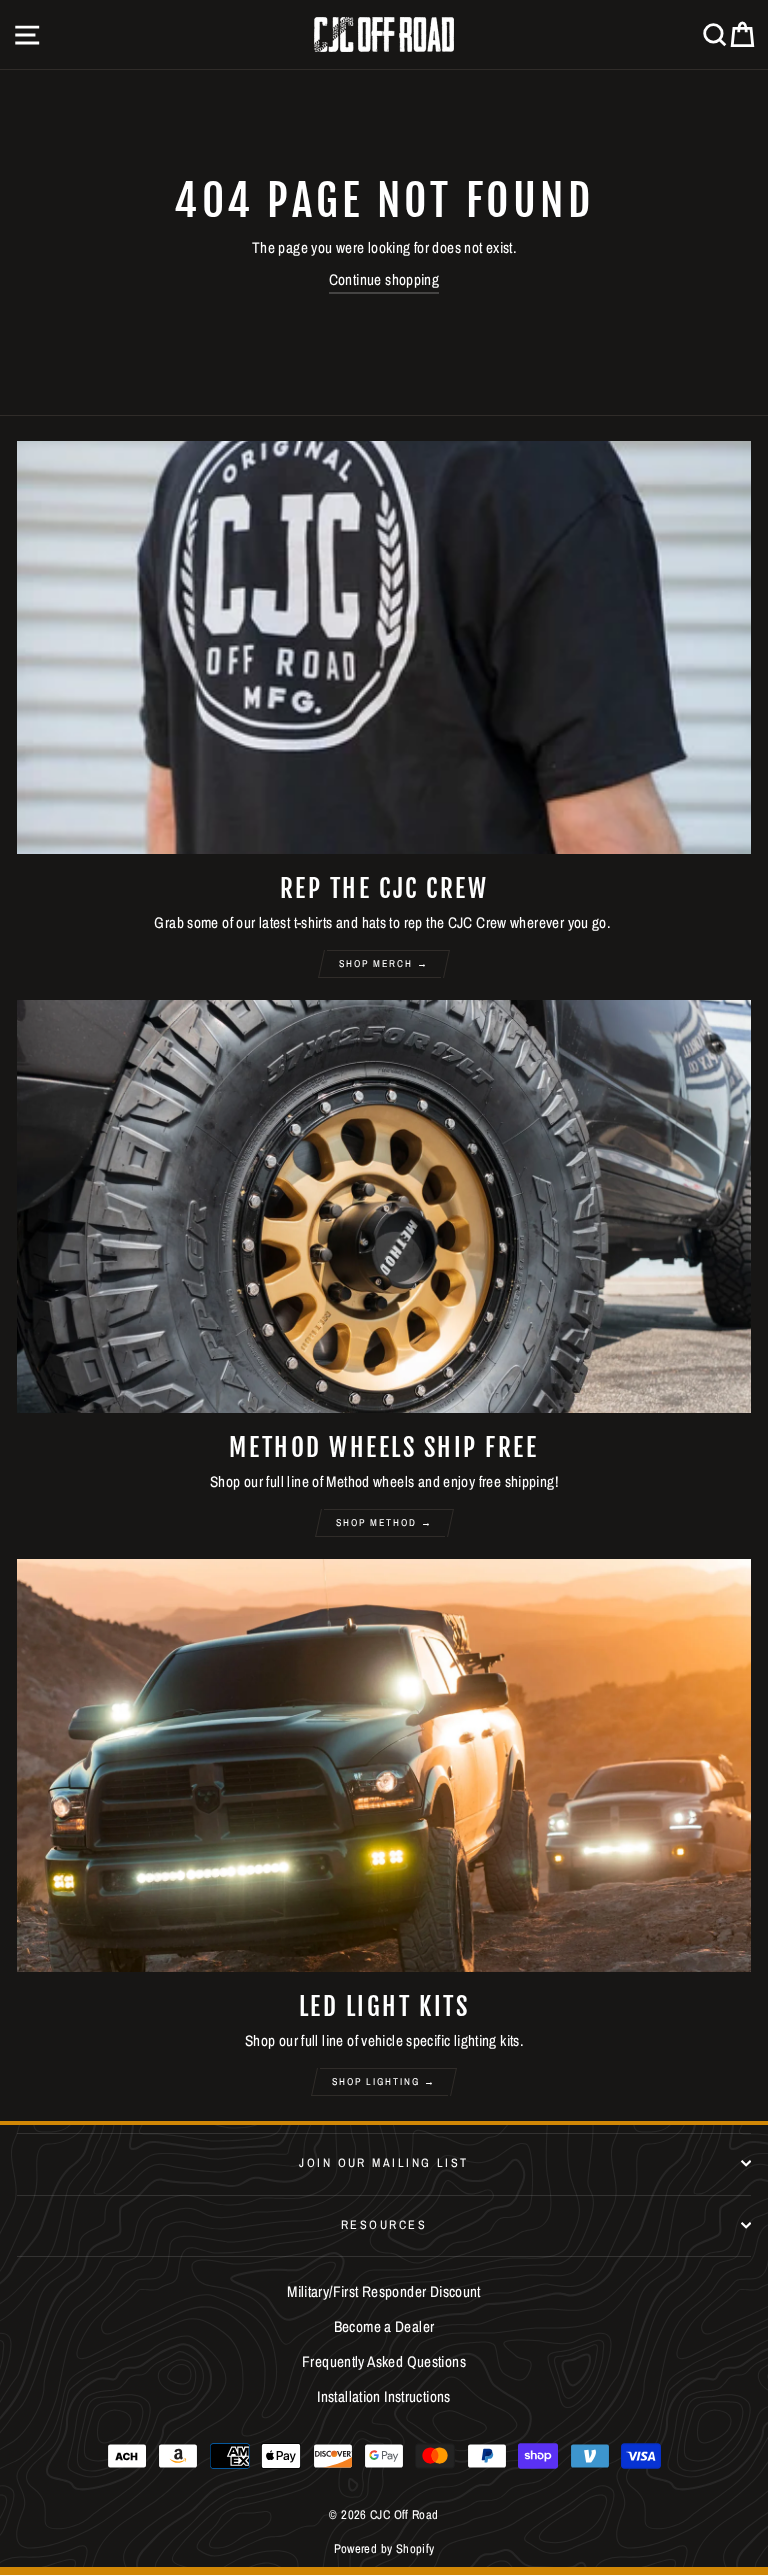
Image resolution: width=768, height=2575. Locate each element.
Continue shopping (384, 279)
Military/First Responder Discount (384, 2291)
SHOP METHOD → (384, 1522)
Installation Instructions (384, 2396)
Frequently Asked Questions (384, 2361)
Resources (384, 2224)
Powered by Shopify (384, 2548)
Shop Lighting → (384, 2081)
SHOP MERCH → (384, 963)
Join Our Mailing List (383, 2162)
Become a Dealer (384, 2326)
